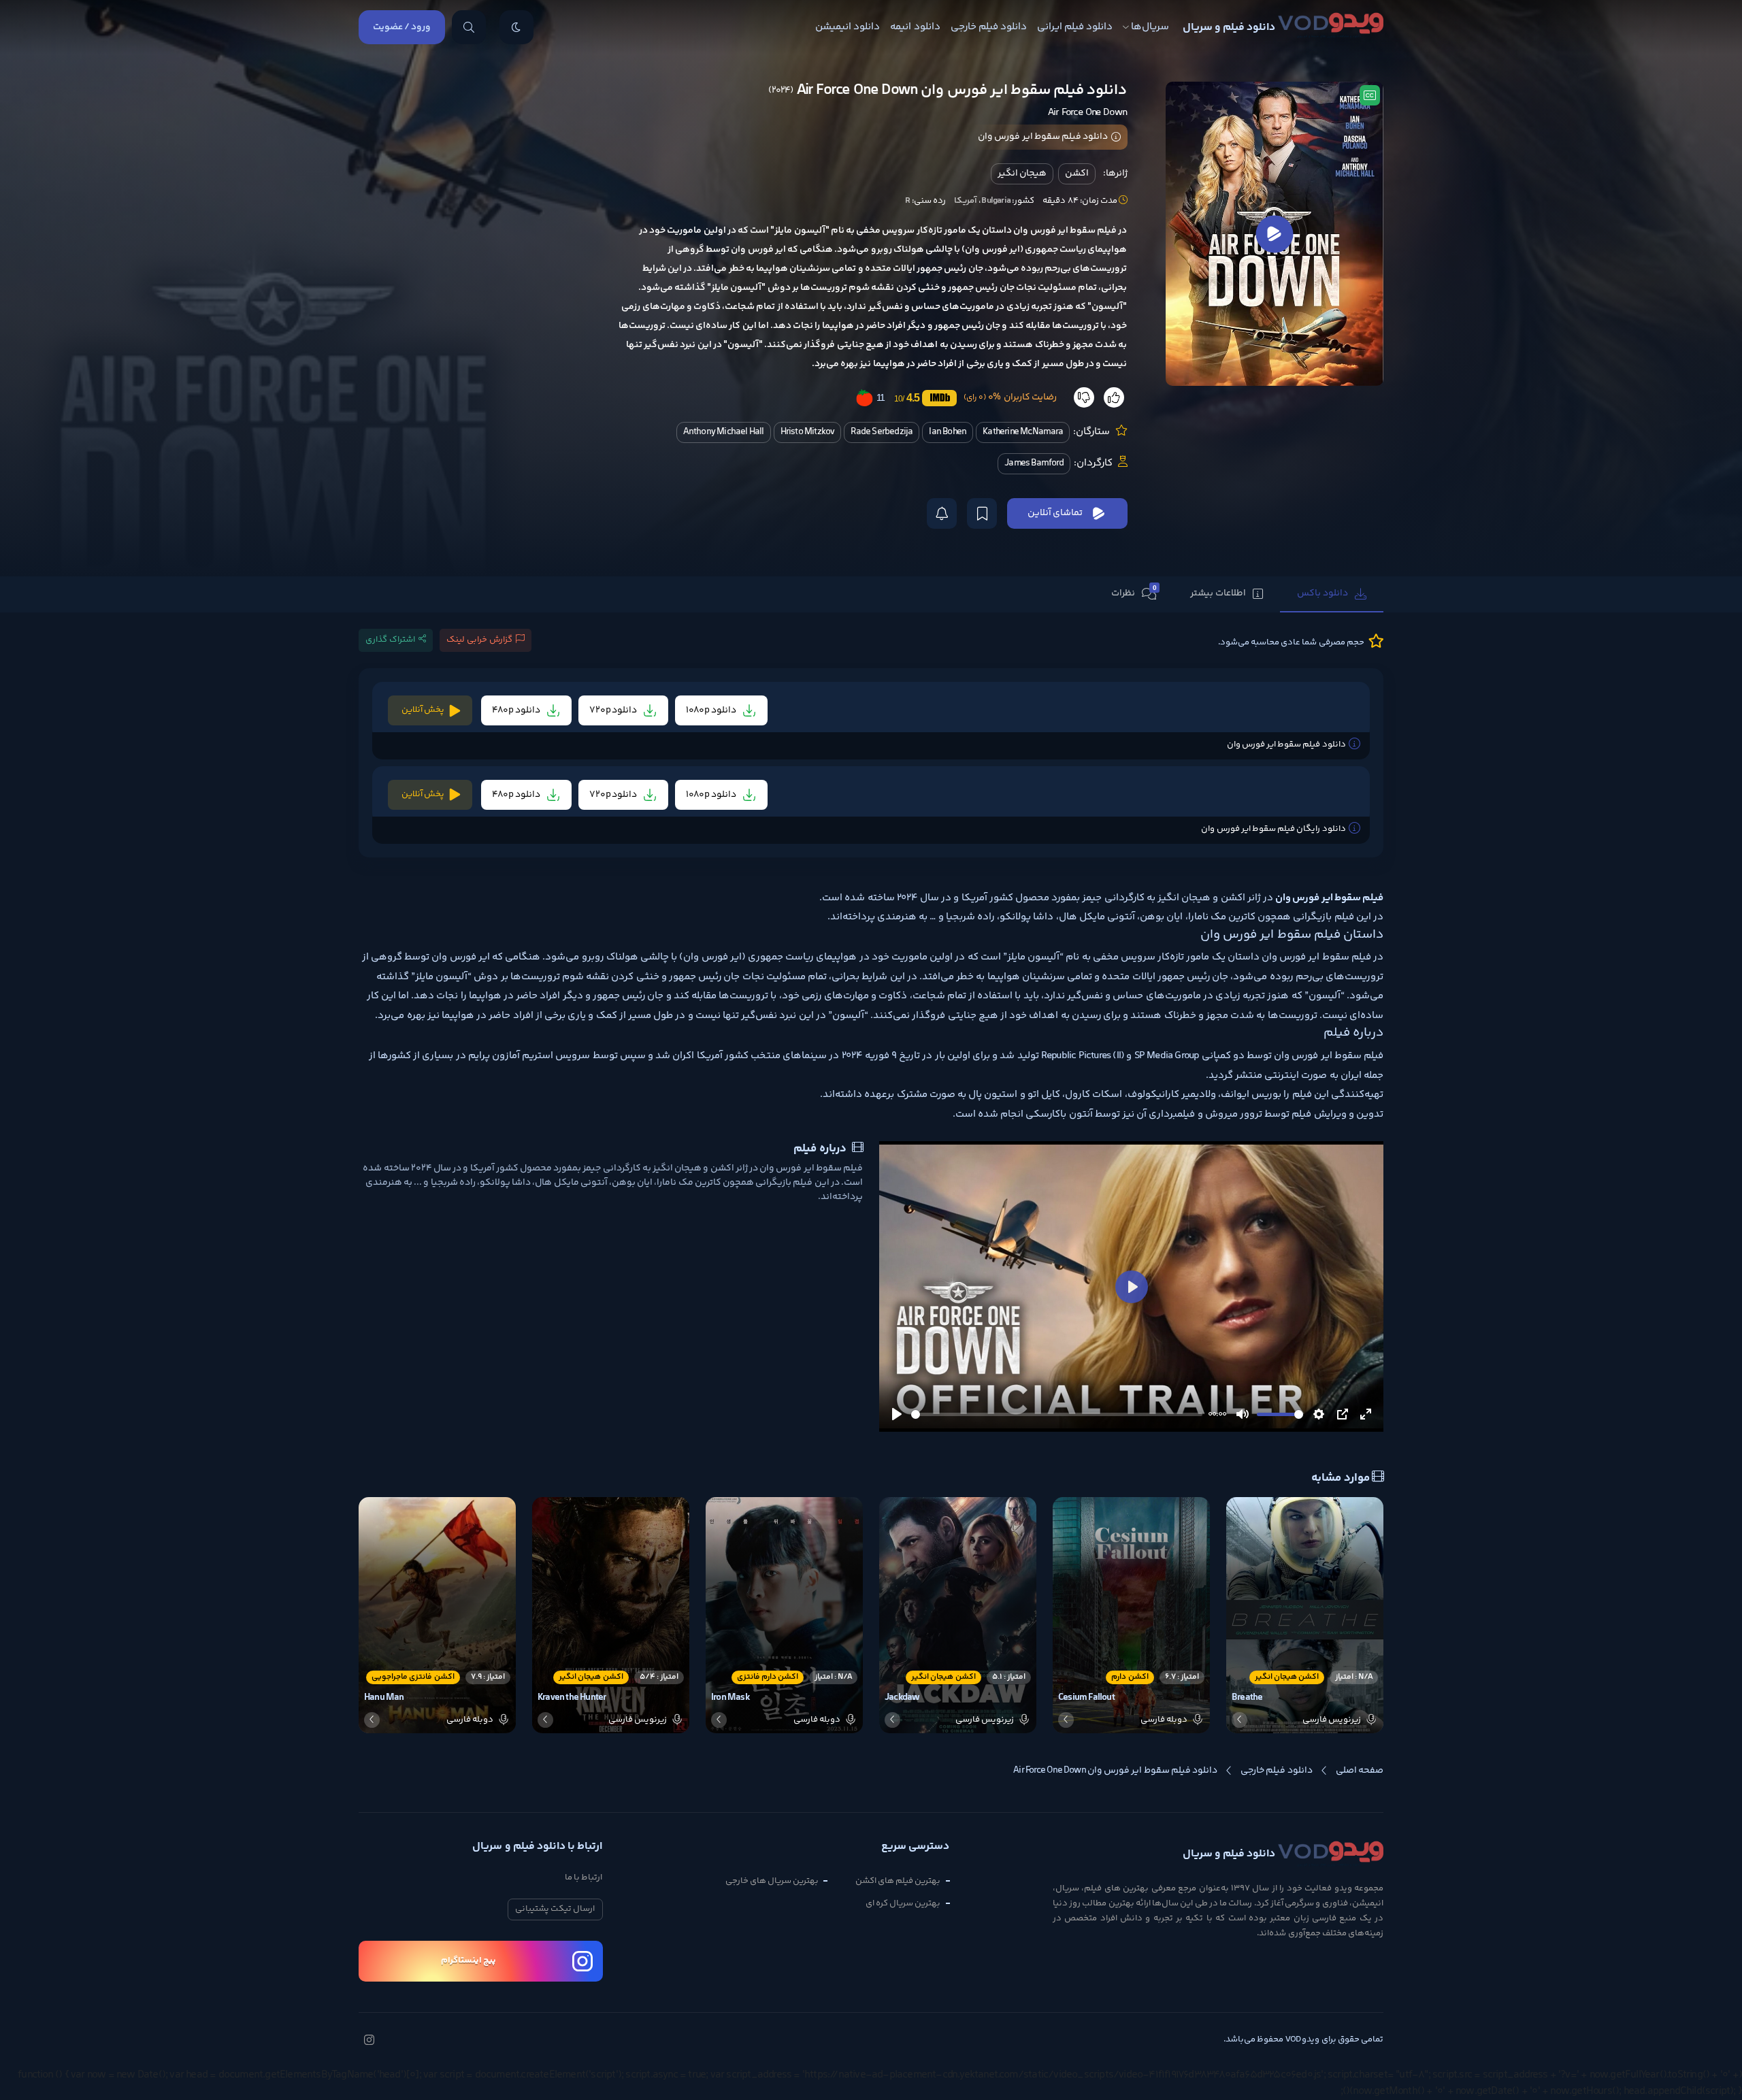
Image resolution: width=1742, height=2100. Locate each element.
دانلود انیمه (915, 27)
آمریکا (966, 201)
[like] (1114, 397)
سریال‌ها (1150, 27)
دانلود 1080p (712, 710)
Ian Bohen (948, 432)
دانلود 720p (614, 710)
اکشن (1077, 174)
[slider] (1057, 1414)
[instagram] (369, 2041)
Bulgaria (996, 201)
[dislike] (1084, 397)
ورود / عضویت (402, 27)
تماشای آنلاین (1055, 513)
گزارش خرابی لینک (479, 640)
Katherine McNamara (1023, 432)
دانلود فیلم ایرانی (1075, 27)
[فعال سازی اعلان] (942, 513)
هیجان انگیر (1022, 174)
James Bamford (1034, 463)
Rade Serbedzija (882, 432)
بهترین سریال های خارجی (772, 1881)
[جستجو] (469, 27)
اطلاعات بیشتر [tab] (1218, 593)
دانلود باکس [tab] (1322, 593)
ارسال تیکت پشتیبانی (555, 1909)
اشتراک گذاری (390, 640)
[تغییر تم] (516, 27)
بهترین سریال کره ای (903, 1903)
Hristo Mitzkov (808, 432)
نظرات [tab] (1134, 593)
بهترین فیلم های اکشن (898, 1881)
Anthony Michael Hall (724, 432)
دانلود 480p (517, 710)
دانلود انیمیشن (848, 27)
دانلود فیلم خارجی (989, 27)
